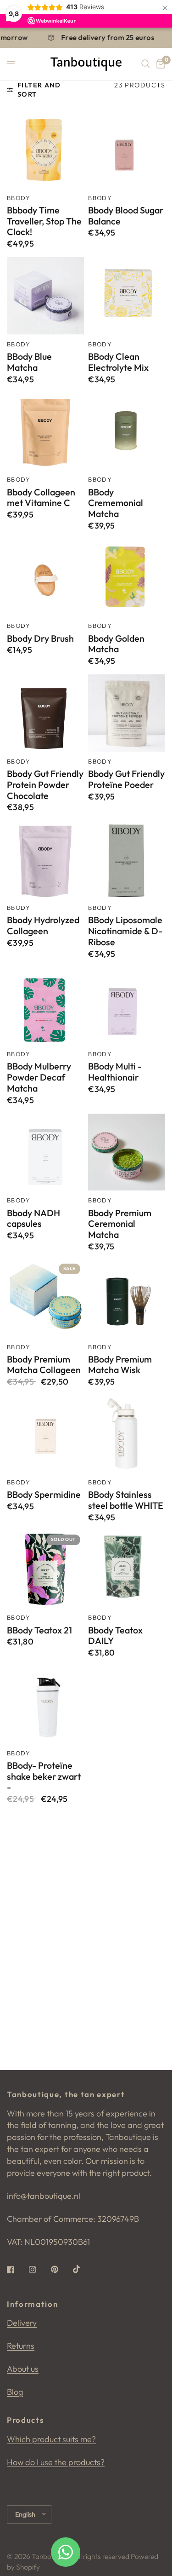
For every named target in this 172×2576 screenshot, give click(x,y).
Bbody (19, 198)
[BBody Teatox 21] (45, 1570)
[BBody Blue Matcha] (45, 296)
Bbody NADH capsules (33, 1219)
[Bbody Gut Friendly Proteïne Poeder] (127, 713)
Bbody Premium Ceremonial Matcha (120, 1224)
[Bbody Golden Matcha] (127, 578)
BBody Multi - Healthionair (115, 1072)
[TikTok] (83, 2269)
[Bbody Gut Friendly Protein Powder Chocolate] (45, 713)
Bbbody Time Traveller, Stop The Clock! (44, 221)
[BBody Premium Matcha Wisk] (127, 1299)
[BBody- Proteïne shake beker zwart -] (45, 1705)
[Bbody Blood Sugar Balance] (127, 149)
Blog (15, 2392)
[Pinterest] (61, 2269)
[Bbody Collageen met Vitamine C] (45, 431)
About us (23, 2369)
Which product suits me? (51, 2439)
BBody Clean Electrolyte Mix (118, 362)
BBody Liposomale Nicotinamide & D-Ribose (125, 931)
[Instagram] (39, 2270)
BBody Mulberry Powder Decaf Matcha (39, 1077)
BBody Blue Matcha (29, 362)
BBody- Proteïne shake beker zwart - (44, 1776)
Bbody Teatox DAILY (115, 1636)
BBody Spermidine (44, 1495)
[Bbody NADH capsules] (45, 1152)
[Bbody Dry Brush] (45, 578)
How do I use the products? (56, 2462)
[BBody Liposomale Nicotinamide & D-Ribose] (127, 859)
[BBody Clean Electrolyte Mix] (127, 296)
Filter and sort (39, 90)
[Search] (146, 64)
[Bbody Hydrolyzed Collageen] (45, 859)
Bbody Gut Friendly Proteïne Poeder (126, 779)
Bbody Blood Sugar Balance (126, 216)
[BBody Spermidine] (45, 1434)
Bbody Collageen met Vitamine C (41, 498)
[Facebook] (17, 2270)
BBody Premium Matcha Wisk (120, 1365)
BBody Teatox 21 (39, 1630)
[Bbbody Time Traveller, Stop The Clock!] (45, 149)
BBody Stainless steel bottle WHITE (126, 1500)
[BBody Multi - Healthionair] (127, 1006)
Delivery (22, 2323)
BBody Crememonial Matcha (116, 503)
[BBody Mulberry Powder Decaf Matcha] (45, 1006)
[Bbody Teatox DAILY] (127, 1570)
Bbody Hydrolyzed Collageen (43, 926)
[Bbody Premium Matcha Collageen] (45, 1299)
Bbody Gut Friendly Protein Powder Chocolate (45, 785)
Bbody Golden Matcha (116, 644)
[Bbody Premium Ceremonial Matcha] (127, 1152)
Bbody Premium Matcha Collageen (44, 1365)
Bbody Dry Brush (40, 638)
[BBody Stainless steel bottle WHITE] (127, 1434)
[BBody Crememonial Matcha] (127, 431)
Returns (21, 2346)
